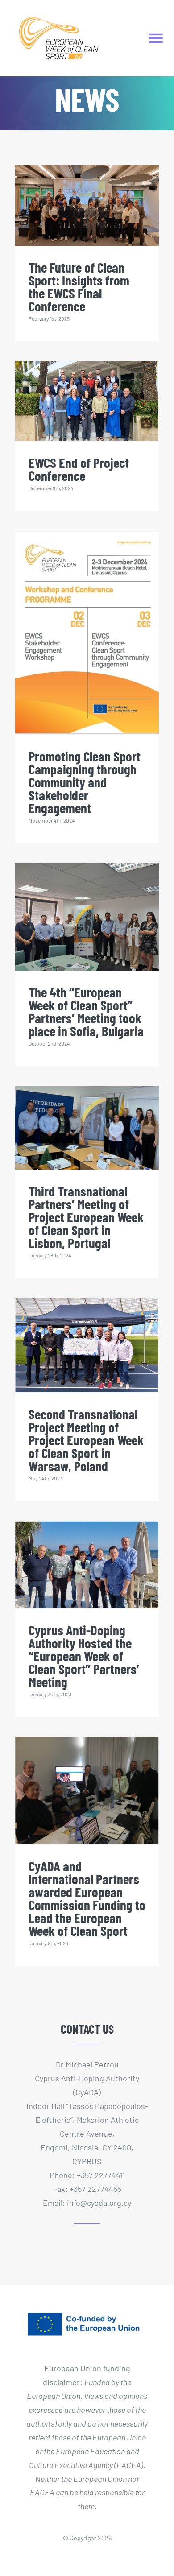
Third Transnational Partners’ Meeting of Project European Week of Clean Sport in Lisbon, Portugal (86, 1217)
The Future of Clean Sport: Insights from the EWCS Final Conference (79, 286)
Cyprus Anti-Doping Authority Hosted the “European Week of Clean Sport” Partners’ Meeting (84, 1656)
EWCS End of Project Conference (79, 469)
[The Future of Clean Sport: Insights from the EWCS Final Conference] (87, 205)
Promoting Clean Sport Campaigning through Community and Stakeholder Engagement (85, 782)
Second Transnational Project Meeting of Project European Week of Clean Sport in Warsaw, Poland (86, 1440)
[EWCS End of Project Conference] (87, 401)
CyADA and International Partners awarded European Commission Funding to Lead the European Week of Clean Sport (87, 1898)
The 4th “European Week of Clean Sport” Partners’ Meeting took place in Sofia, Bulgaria (86, 1011)
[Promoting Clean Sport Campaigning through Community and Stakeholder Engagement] (87, 633)
